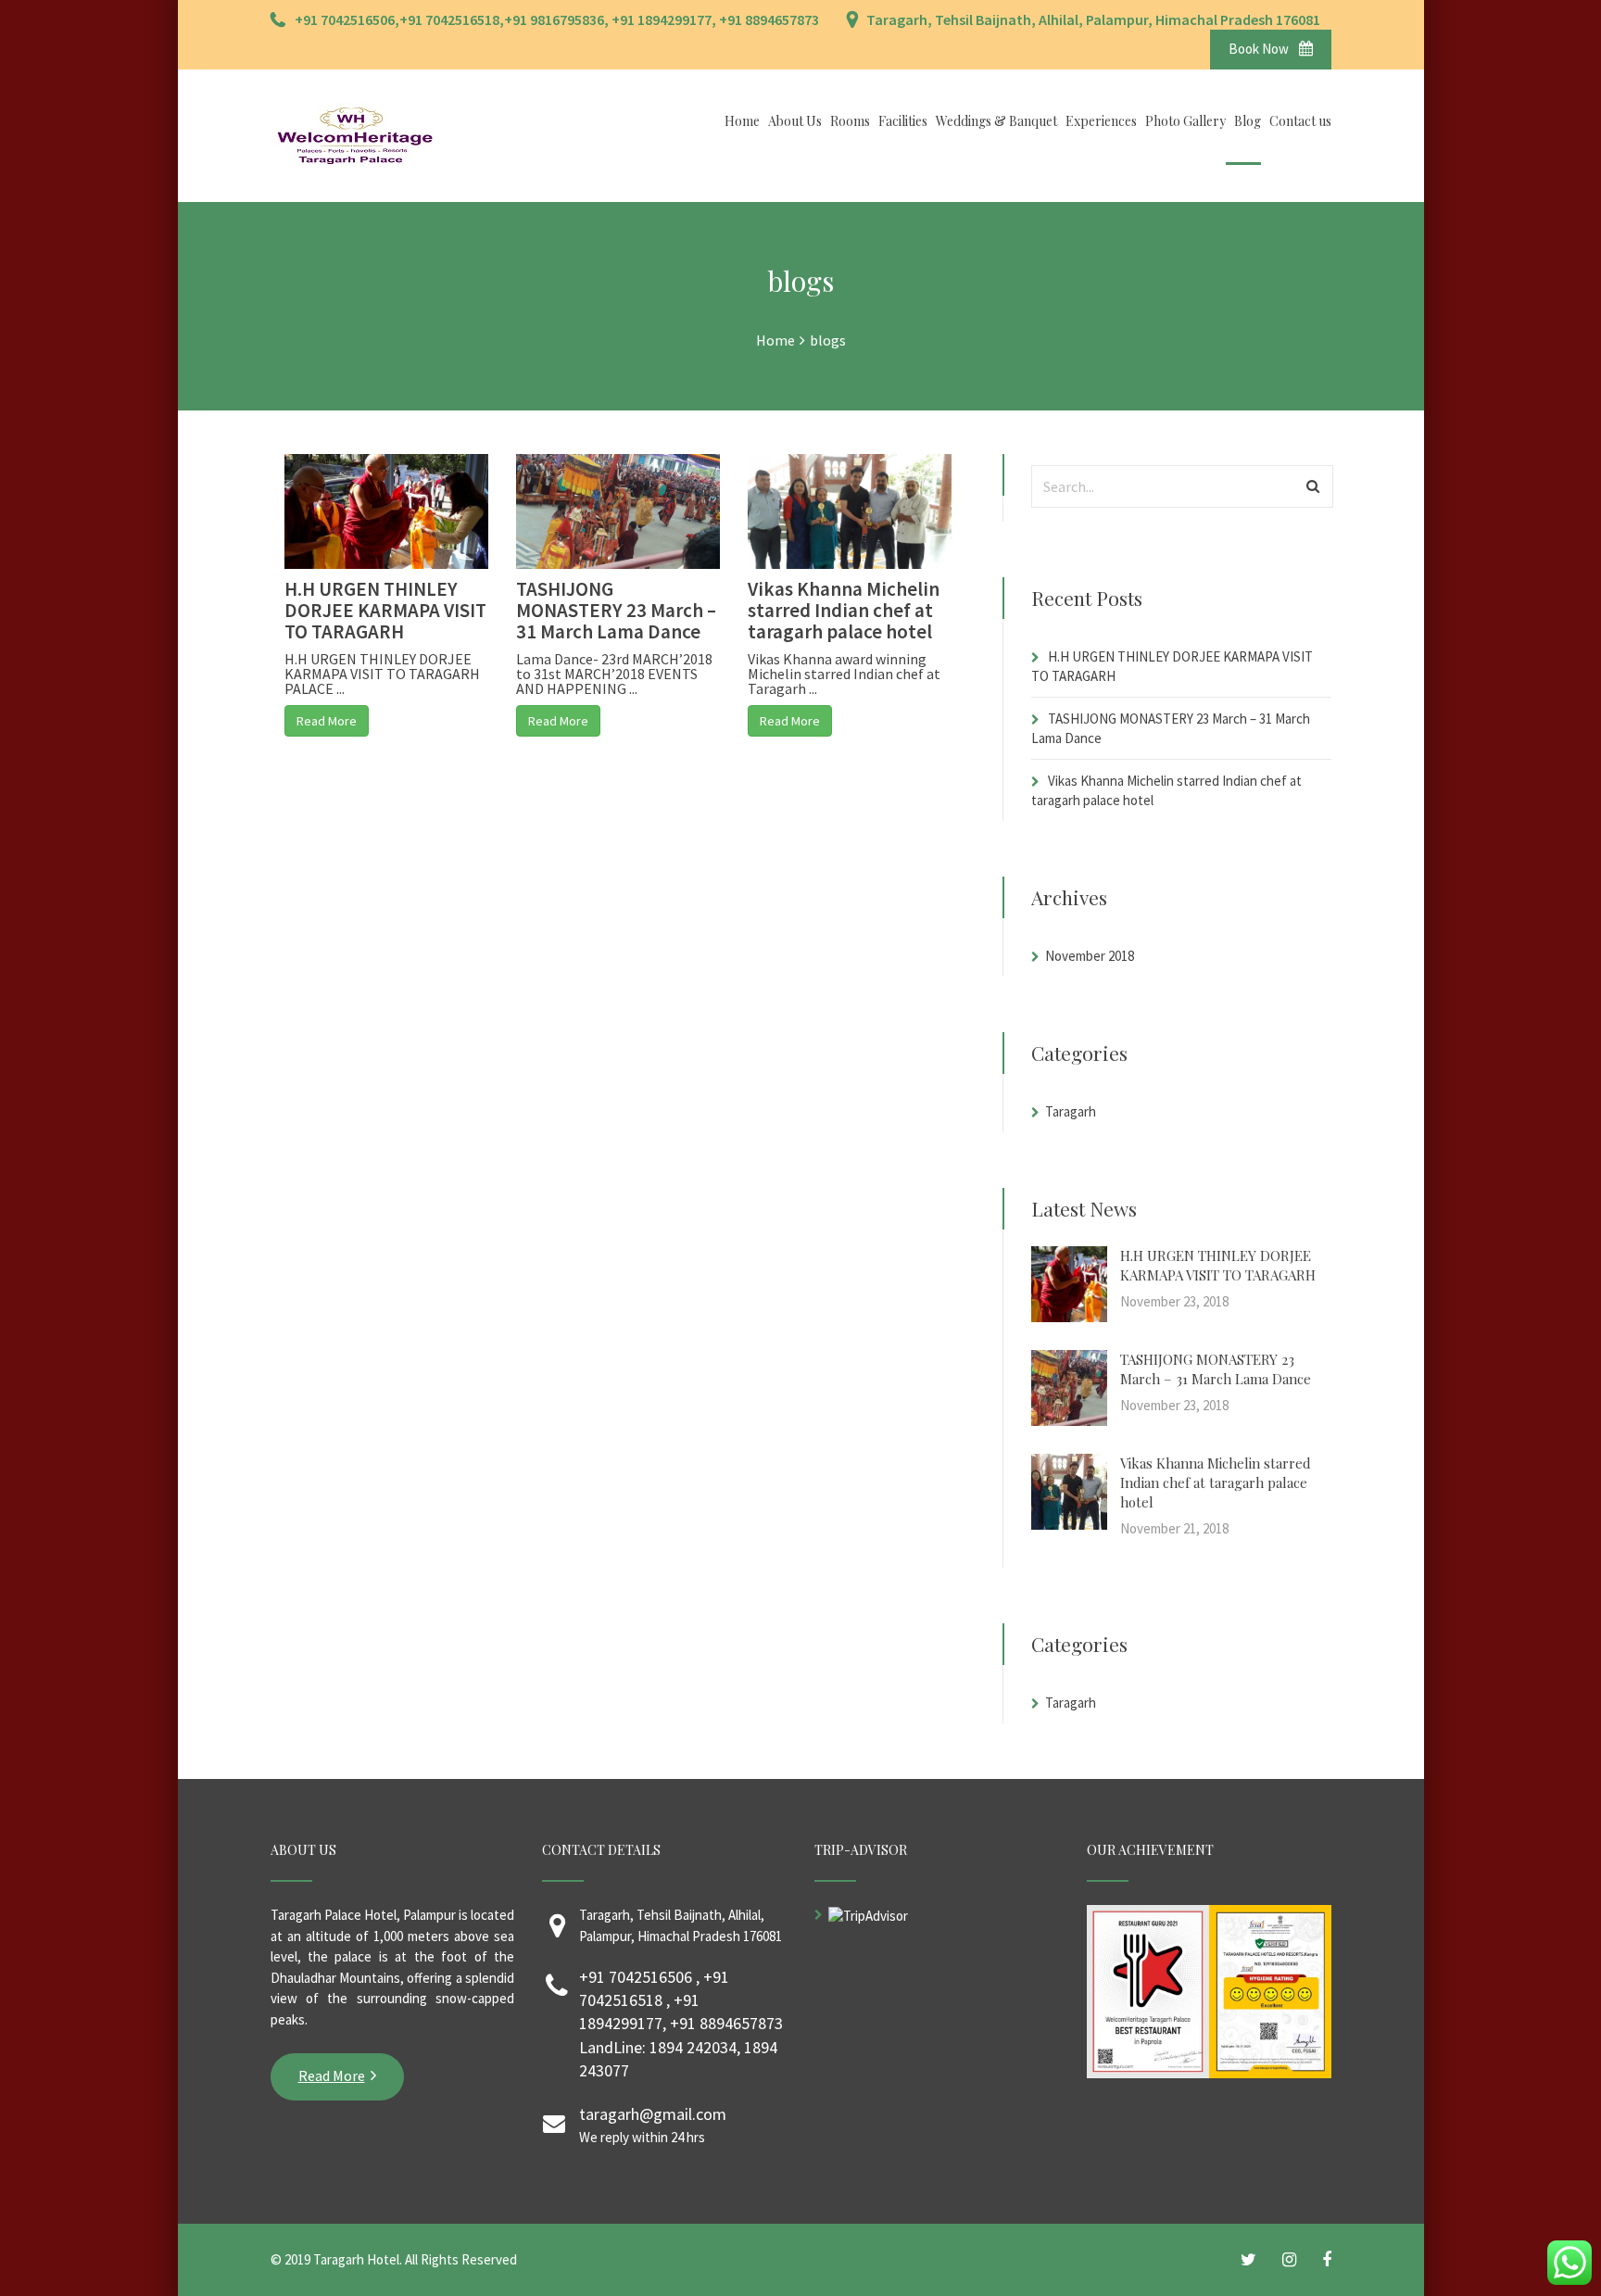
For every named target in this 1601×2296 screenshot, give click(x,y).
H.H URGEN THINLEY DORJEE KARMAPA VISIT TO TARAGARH (385, 610)
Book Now (1260, 49)
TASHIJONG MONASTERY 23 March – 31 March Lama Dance (616, 610)
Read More (327, 721)
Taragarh (1071, 1111)
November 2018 (1090, 956)
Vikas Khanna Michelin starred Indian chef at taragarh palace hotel (844, 610)
